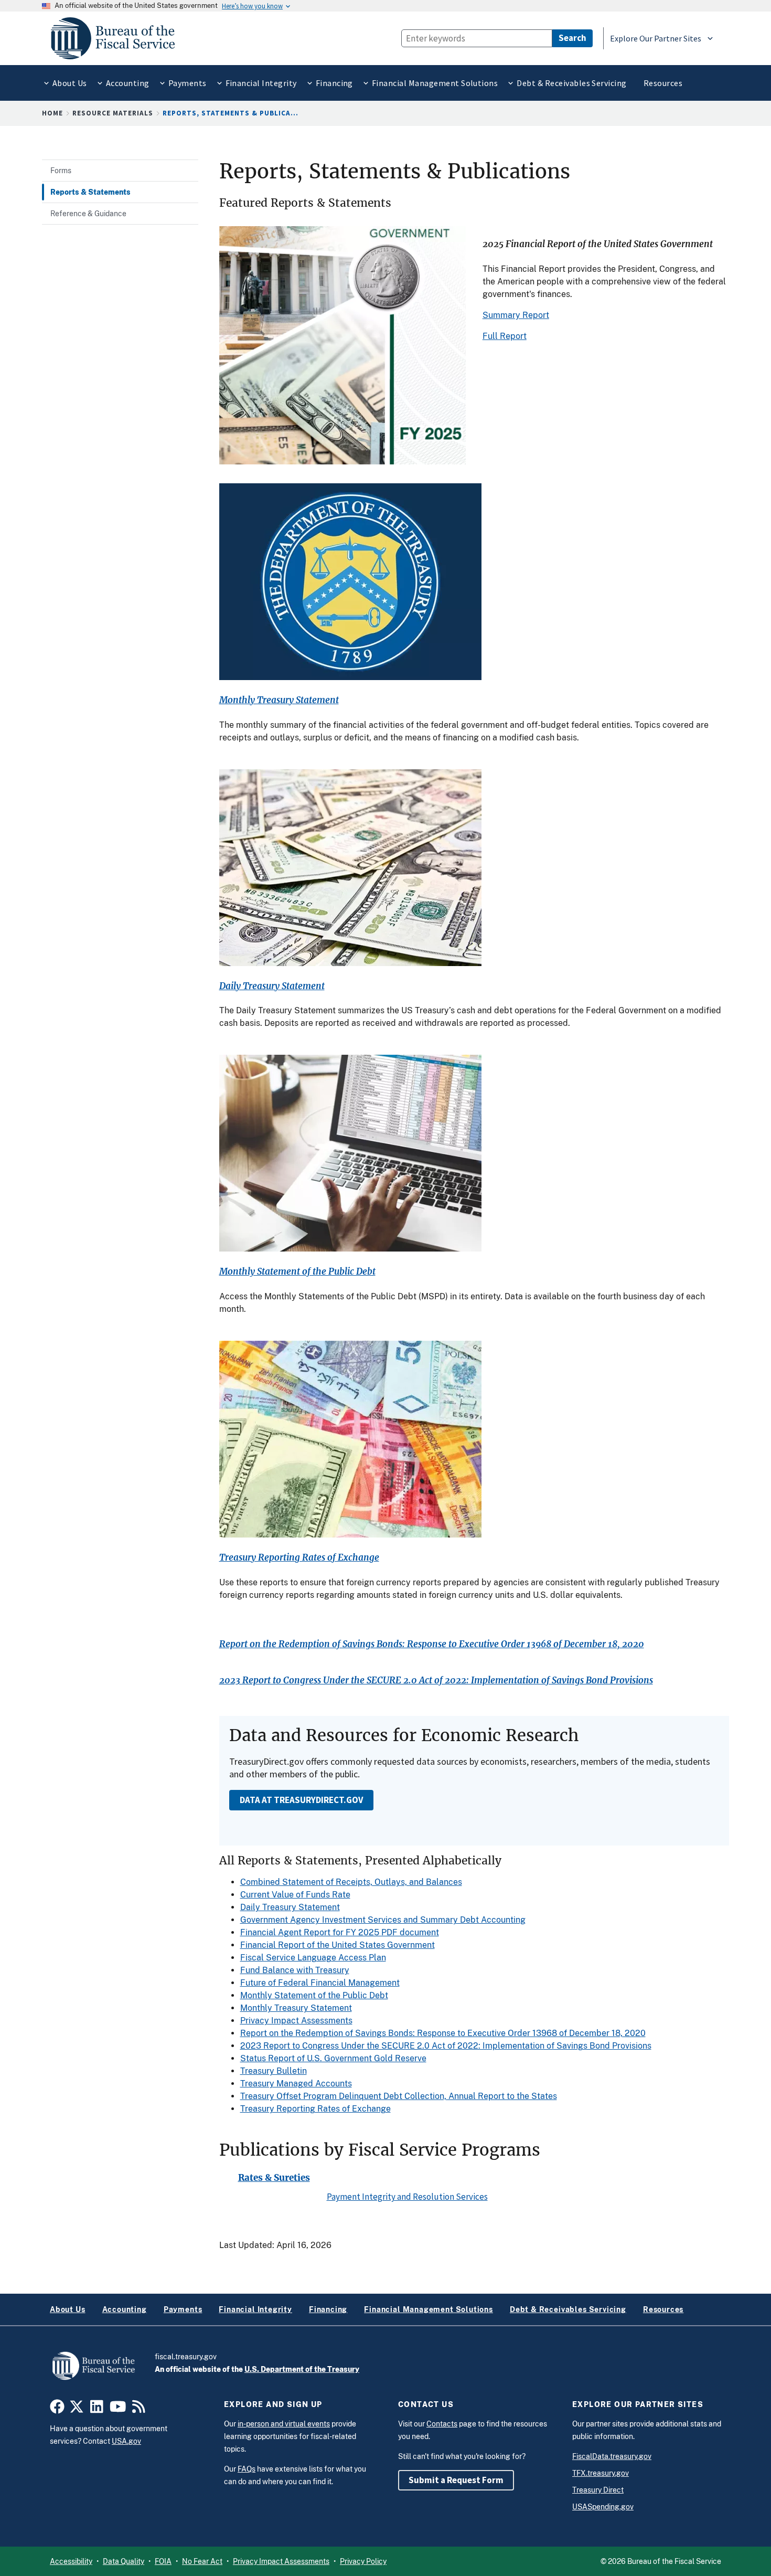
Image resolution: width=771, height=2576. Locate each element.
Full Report (505, 336)
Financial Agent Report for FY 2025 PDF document (340, 1932)
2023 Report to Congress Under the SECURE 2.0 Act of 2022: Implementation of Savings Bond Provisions (436, 1681)
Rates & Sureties (274, 2178)
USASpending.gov (603, 2507)
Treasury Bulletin (274, 2071)
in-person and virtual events (284, 2424)
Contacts (442, 2424)
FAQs (247, 2469)
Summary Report (516, 315)
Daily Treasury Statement (272, 986)
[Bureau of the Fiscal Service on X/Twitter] (77, 2409)
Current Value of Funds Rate (295, 1895)
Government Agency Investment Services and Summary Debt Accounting (383, 1920)
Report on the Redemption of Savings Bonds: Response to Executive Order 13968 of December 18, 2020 (432, 1644)
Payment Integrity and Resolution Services (407, 2197)
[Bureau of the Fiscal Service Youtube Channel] (118, 2409)
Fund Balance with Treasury (295, 1970)
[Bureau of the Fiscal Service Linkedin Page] (97, 2409)
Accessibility (71, 2561)
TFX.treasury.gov (601, 2473)
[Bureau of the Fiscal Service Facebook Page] (57, 2409)
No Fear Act (202, 2561)
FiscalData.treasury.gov (612, 2456)
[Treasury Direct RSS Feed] (139, 2409)
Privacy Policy (363, 2561)
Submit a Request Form (456, 2480)
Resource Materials (113, 113)
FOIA (163, 2561)
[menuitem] (69, 83)
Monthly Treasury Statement (279, 700)
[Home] (117, 38)
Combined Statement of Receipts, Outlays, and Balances (351, 1882)
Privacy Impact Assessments (296, 2021)
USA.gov (126, 2441)
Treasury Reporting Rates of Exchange (299, 1558)
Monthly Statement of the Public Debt (297, 1272)
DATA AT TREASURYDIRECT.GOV (301, 1800)
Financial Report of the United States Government (338, 1945)
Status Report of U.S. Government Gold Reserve (333, 2058)
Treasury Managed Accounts (296, 2084)
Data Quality (124, 2561)
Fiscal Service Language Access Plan (313, 1958)
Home (52, 113)
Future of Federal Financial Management (320, 1983)
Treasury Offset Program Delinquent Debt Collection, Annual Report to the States (399, 2096)
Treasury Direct (598, 2490)
